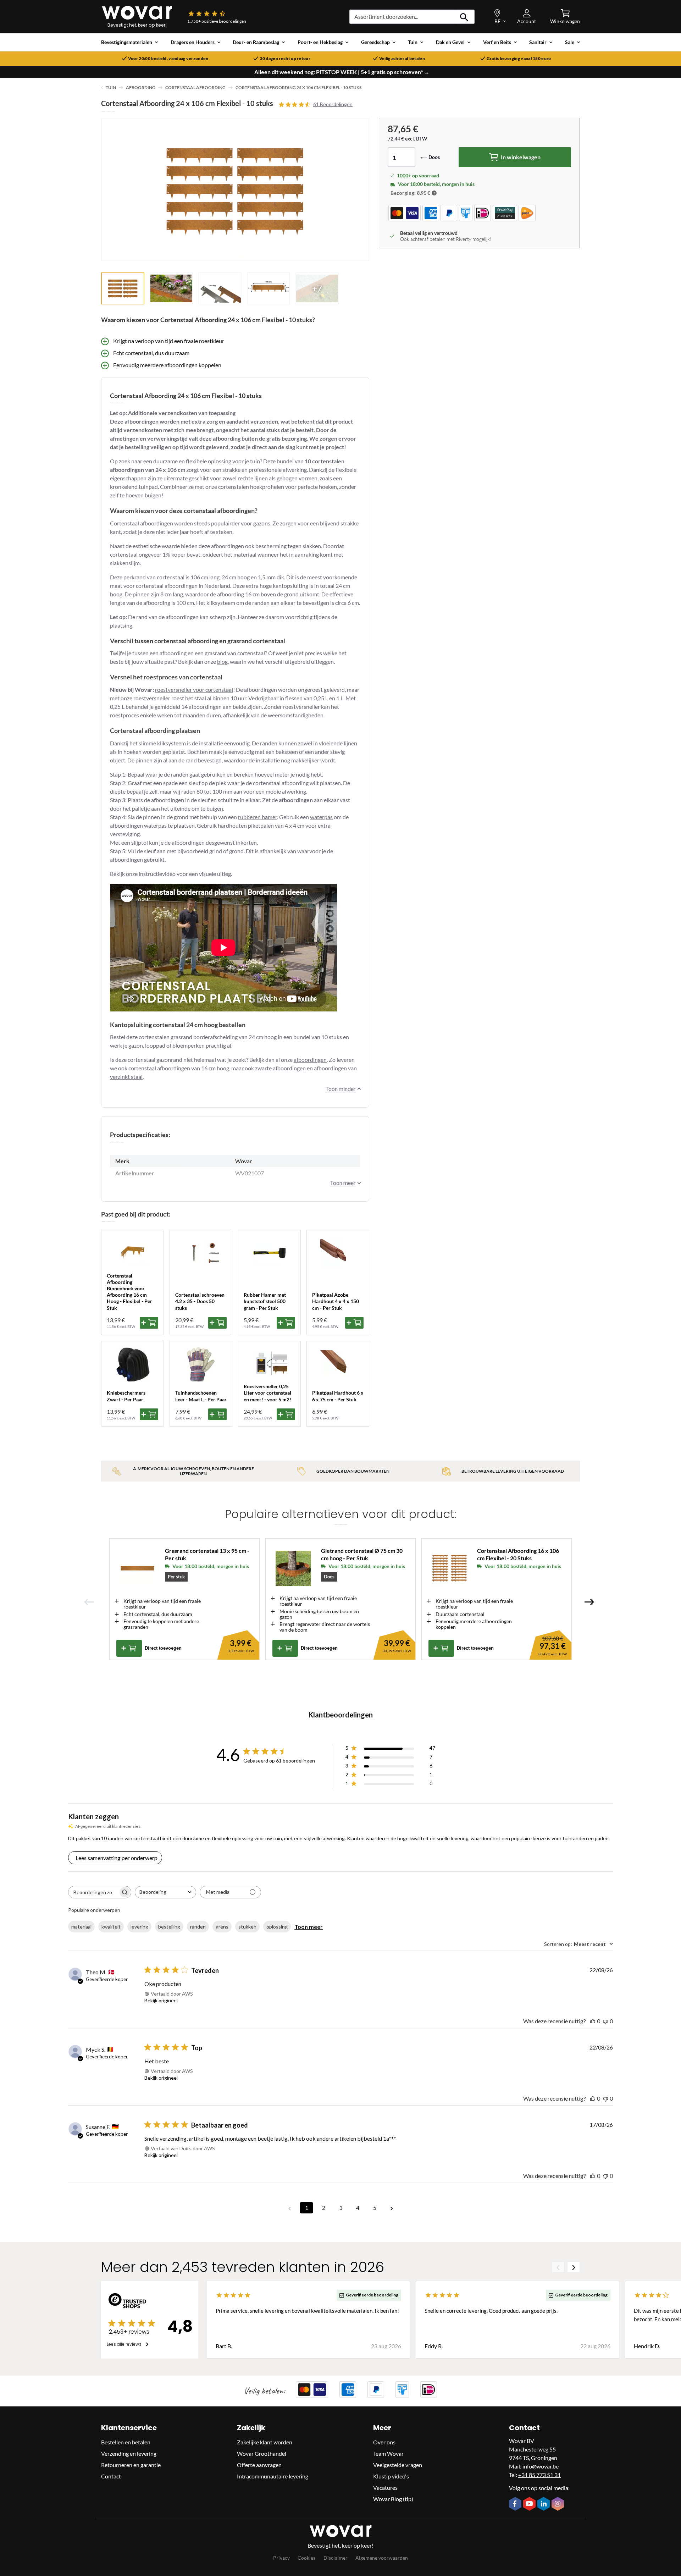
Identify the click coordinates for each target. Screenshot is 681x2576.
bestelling (169, 1927)
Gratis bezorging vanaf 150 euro (519, 59)
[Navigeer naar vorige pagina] (289, 2208)
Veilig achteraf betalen (402, 59)
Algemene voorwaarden (382, 2558)
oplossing (277, 1927)
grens (222, 1927)
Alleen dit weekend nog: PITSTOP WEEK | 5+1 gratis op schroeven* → (342, 72)
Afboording (141, 87)
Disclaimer (336, 2558)
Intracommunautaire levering (273, 2476)
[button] (434, 193)
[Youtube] (530, 2504)
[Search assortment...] (464, 17)
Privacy (281, 2558)
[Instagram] (559, 2504)
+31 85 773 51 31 (539, 2475)
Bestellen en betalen (126, 2442)
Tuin (111, 87)
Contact (111, 2476)
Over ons (384, 2442)
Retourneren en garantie (131, 2465)
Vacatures (385, 2487)
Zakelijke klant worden (265, 2442)
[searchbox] (93, 1892)
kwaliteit (111, 1927)
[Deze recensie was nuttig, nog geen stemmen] (593, 2021)
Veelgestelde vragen (398, 2465)
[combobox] (165, 1892)
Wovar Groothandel (262, 2453)
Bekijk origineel (161, 2000)
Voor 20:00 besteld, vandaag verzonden (168, 59)
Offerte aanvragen (259, 2465)
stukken (247, 1927)
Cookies (306, 2558)
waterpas (321, 817)
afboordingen (310, 1060)
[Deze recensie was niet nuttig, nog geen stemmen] (605, 2021)
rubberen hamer (258, 817)
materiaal (81, 1927)
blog (222, 661)
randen (198, 1927)
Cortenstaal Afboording (195, 87)
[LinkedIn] (544, 2504)
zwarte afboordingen (280, 1068)
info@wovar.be (541, 2466)
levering (139, 1927)
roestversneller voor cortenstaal (194, 689)
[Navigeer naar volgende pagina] (392, 2208)
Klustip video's (391, 2476)
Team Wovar (388, 2453)
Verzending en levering (129, 2453)
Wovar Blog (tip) (393, 2499)
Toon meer (309, 1927)
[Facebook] (516, 2504)
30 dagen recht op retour (285, 59)
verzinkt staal (126, 1077)
